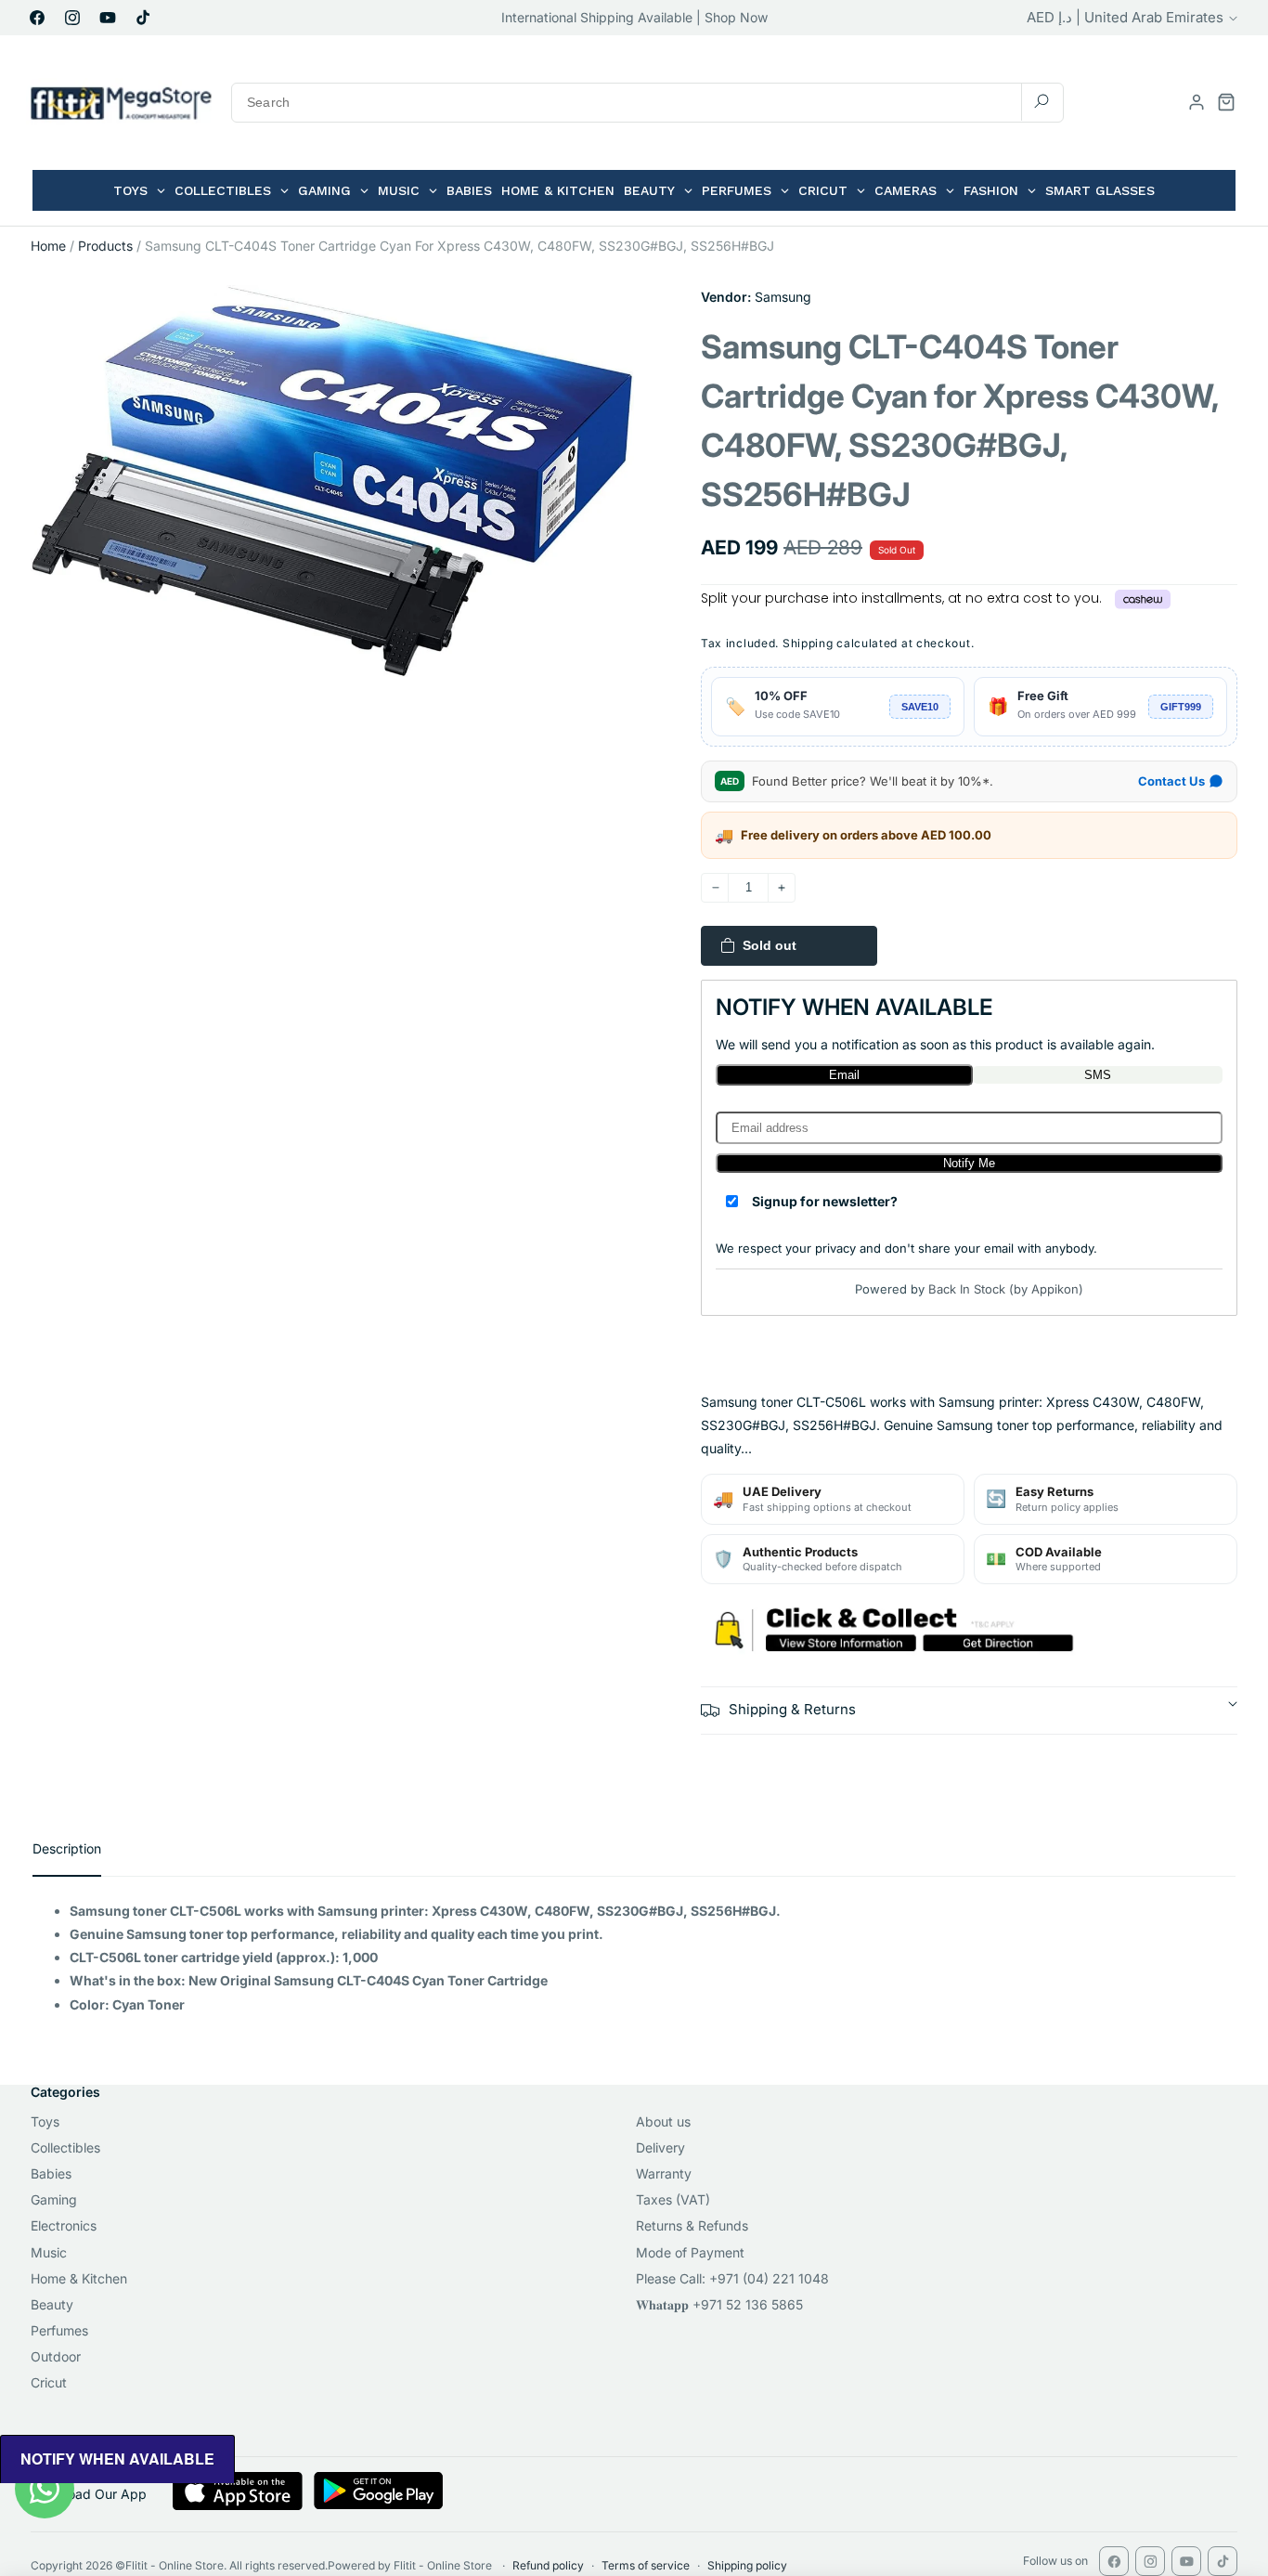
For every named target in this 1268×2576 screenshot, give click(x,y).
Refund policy (548, 2565)
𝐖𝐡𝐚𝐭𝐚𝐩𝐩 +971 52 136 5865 (719, 2304)
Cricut (49, 2382)
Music (49, 2252)
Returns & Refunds (692, 2225)
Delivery (660, 2147)
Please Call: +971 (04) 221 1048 (732, 2278)
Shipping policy (747, 2565)
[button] (1226, 102)
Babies (51, 2173)
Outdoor (56, 2356)
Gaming (54, 2199)
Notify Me (969, 1163)
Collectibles (65, 2147)
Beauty (52, 2304)
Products (105, 246)
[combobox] (647, 103)
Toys (45, 2121)
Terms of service (646, 2565)
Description (67, 1848)
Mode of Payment (690, 2252)
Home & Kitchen (79, 2278)
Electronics (64, 2225)
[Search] (1042, 102)
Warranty (664, 2173)
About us (663, 2121)
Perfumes (59, 2330)
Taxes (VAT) (673, 2199)
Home (48, 246)
